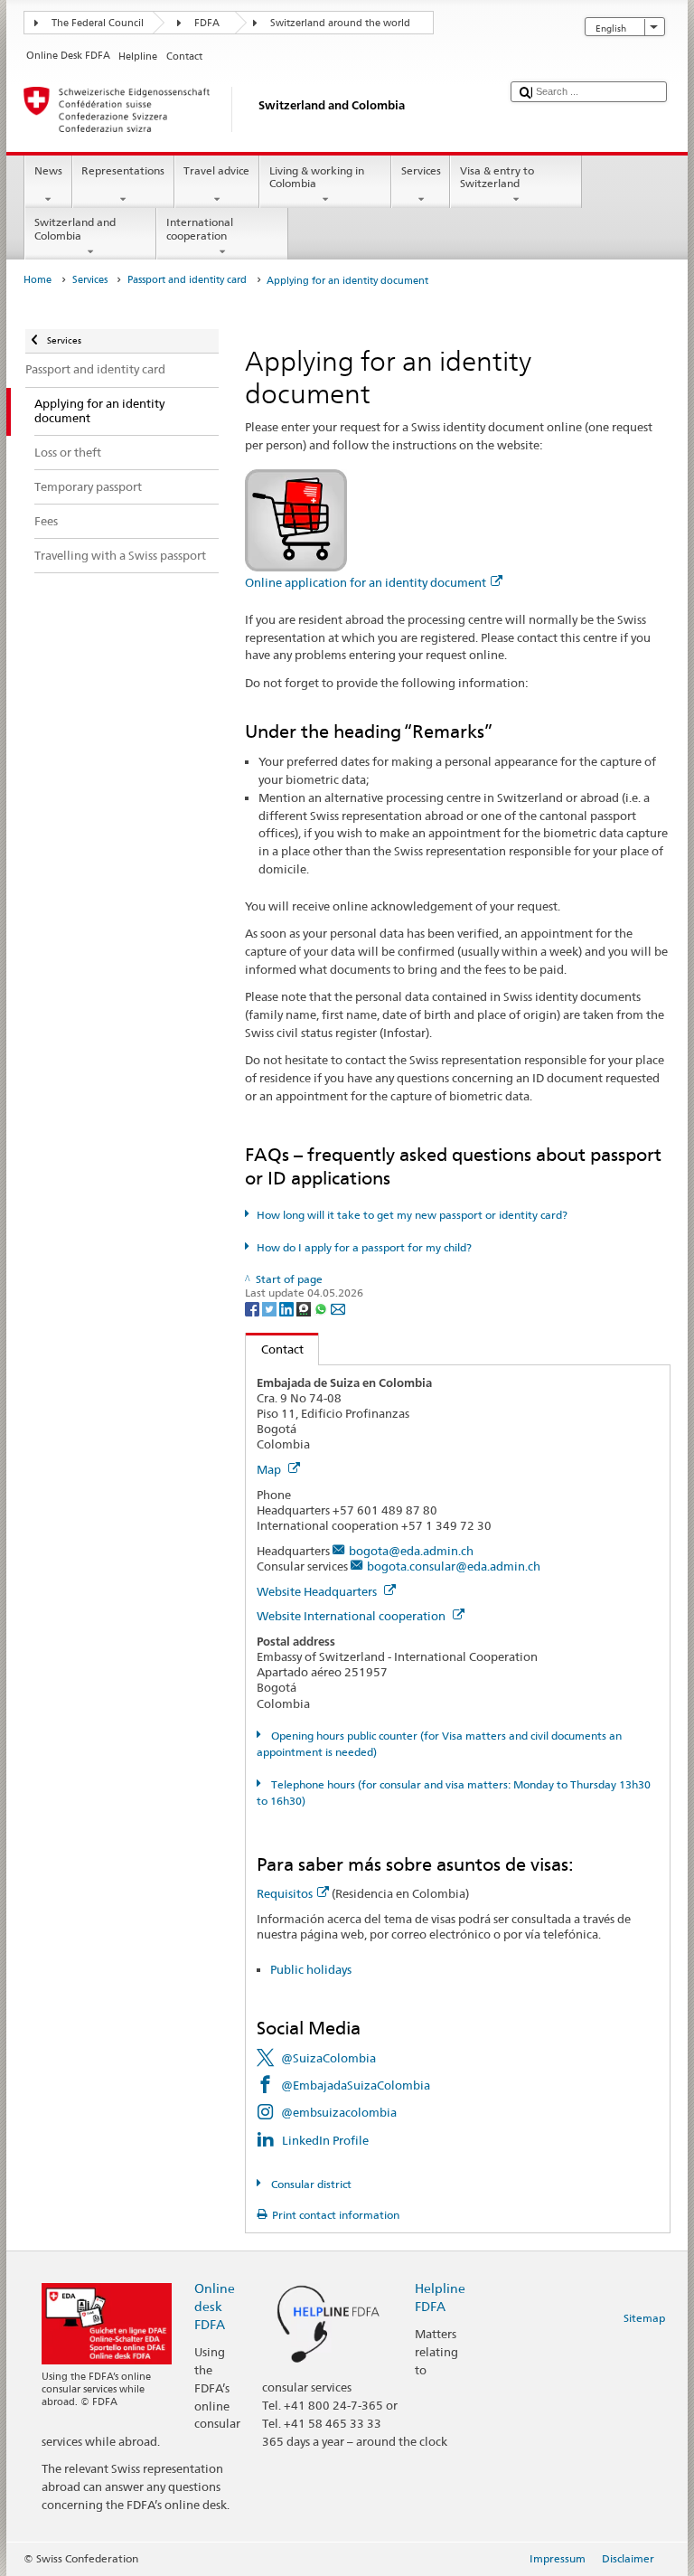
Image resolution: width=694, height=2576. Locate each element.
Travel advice (216, 170)
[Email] (338, 1308)
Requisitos (285, 1893)
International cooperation (200, 228)
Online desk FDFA (215, 2306)
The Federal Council (98, 23)
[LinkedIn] (288, 1308)
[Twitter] (271, 1308)
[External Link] (296, 519)
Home (38, 280)
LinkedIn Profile (325, 2140)
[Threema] (305, 1308)
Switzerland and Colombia (75, 228)
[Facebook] (253, 1308)
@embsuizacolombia (339, 2112)
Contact (275, 1349)
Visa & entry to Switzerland (497, 177)
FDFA (207, 23)
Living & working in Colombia (317, 177)
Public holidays (311, 1969)
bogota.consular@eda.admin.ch (454, 1566)
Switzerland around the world (340, 23)
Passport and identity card (187, 280)
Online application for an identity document (366, 582)
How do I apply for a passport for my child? (364, 1247)
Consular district (309, 2184)
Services (421, 170)
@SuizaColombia (328, 2058)
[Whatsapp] (322, 1308)
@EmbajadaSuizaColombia (356, 2085)
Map (270, 1469)
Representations (123, 170)
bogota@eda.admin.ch (411, 1551)
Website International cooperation (352, 1616)
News (48, 170)
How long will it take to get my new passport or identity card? (412, 1215)
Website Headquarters (318, 1591)
